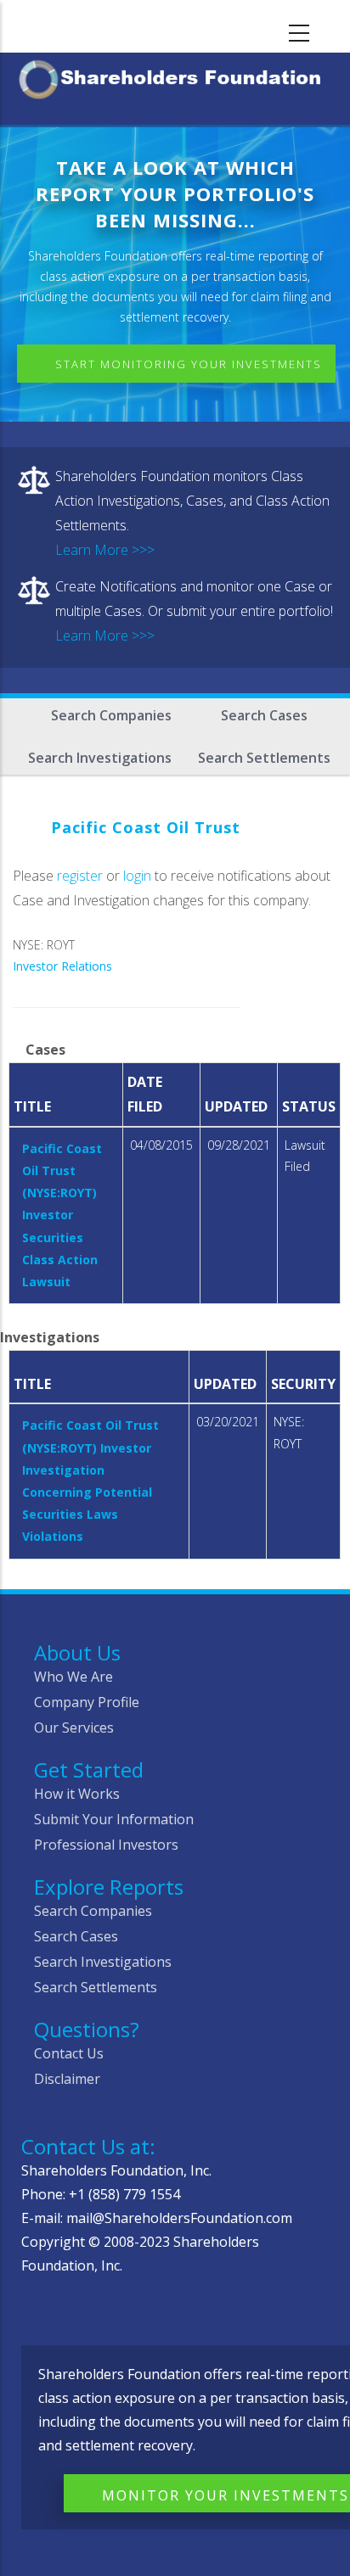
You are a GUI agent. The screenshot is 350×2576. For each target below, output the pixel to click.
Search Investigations (100, 758)
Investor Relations (62, 966)
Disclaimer (67, 2079)
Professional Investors (106, 1845)
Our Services (74, 1728)
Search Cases (264, 715)
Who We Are (73, 1677)
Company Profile (87, 1702)
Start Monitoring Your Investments (189, 364)
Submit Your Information (114, 1819)
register (80, 876)
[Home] (175, 76)
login (137, 876)
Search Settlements (264, 758)
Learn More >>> (105, 550)
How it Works (77, 1794)
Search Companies (111, 715)
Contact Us (69, 2053)
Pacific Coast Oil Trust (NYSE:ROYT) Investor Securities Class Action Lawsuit (62, 1215)
